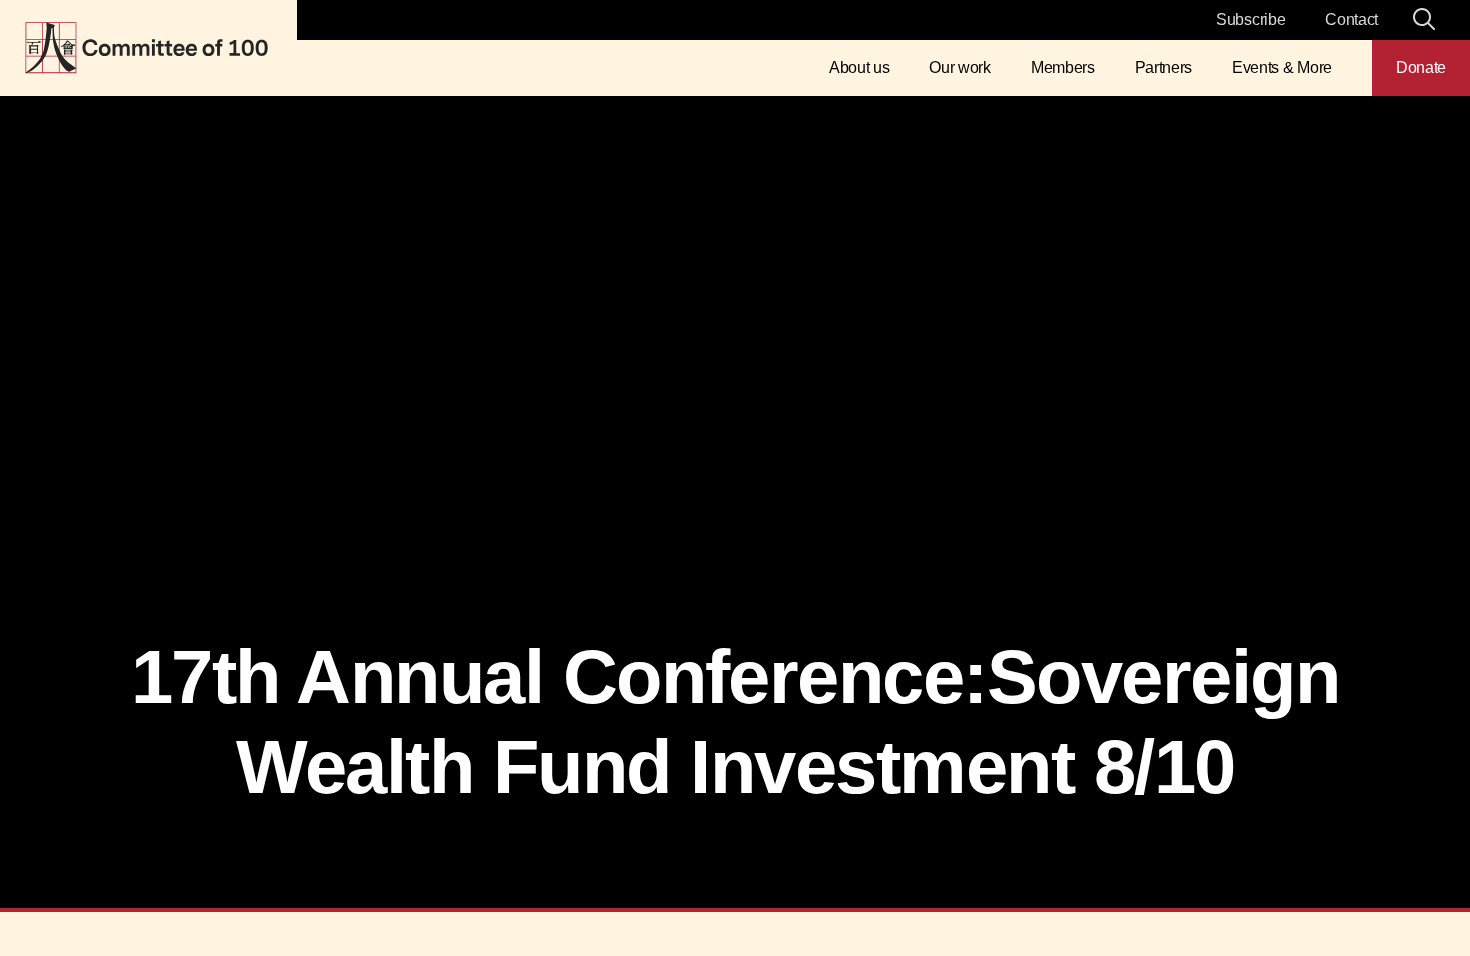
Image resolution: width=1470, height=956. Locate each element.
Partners (1163, 67)
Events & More (1282, 67)
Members (1063, 67)
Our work (959, 67)
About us (859, 67)
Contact (1351, 19)
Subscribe (1250, 19)
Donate (1421, 67)
